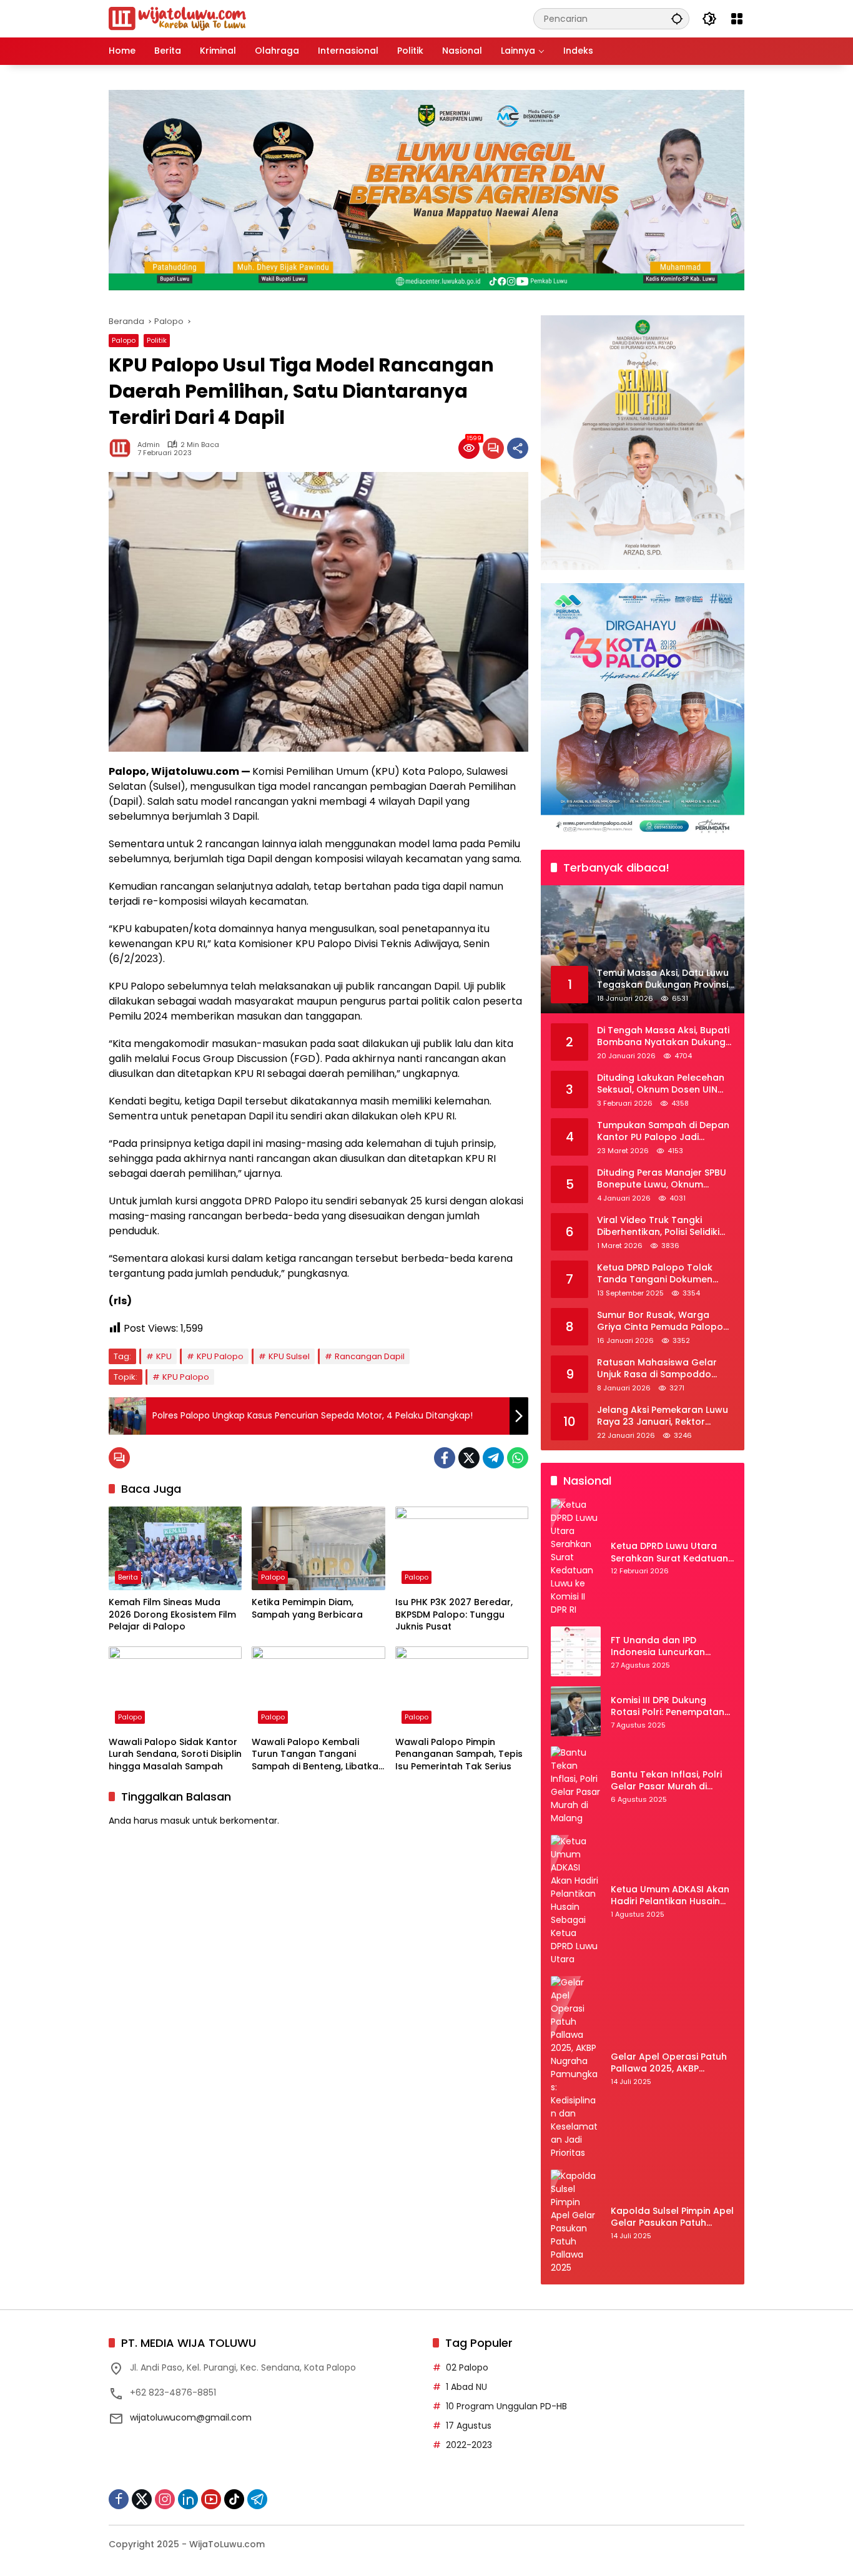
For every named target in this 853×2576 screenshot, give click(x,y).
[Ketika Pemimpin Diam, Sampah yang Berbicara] (318, 1548)
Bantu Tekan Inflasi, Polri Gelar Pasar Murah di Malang (666, 1781)
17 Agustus (469, 2426)
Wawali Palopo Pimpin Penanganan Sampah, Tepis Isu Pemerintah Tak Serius (459, 1754)
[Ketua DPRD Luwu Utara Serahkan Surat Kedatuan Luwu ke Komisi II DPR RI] (576, 1557)
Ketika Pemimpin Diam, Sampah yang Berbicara (307, 1609)
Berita (128, 1577)
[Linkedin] (188, 2499)
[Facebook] (445, 1458)
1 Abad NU (466, 2387)
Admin (149, 445)
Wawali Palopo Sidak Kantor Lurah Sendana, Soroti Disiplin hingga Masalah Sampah (175, 1754)
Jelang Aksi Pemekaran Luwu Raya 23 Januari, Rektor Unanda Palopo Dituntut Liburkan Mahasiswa (663, 1416)
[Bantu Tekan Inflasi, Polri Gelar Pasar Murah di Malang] (576, 1786)
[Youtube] (211, 2499)
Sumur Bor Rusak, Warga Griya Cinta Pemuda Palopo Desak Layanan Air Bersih (660, 1321)
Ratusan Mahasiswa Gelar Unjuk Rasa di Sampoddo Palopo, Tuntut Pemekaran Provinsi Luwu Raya (658, 1369)
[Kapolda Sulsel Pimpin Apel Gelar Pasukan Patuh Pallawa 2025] (576, 2222)
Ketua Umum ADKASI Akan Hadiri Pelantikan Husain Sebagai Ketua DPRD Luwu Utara (670, 1896)
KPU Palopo (220, 1356)
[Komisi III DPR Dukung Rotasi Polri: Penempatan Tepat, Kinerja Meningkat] (576, 1711)
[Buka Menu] (737, 19)
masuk (175, 1821)
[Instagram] (165, 2499)
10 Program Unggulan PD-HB (506, 2406)
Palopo (124, 340)
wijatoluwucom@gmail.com (191, 2417)
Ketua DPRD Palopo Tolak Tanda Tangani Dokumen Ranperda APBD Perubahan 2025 (659, 1274)
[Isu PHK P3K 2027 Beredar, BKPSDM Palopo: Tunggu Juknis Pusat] (462, 1548)
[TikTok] (234, 2499)
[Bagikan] (518, 448)
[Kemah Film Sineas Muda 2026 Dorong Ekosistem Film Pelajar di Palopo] (175, 1548)
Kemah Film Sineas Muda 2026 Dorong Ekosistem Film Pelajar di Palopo (172, 1615)
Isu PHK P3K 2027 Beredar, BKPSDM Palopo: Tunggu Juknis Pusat (454, 1615)
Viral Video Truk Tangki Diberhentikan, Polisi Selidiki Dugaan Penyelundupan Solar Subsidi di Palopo (665, 1227)
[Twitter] (469, 1458)
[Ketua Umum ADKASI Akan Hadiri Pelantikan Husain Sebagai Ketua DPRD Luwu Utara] (576, 1900)
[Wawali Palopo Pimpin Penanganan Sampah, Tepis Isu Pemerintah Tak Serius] (462, 1688)
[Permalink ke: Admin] (123, 448)
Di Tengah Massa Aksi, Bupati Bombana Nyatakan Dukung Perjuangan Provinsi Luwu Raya (663, 1037)
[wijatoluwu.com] (177, 18)
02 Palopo (467, 2367)
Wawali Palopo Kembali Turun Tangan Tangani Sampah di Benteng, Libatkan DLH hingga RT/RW (318, 1755)
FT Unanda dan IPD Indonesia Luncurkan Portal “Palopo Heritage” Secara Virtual (667, 1647)
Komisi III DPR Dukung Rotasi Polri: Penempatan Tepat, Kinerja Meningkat (668, 1707)
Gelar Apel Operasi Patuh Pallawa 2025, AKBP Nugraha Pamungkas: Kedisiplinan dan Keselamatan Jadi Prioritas (672, 2063)
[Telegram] (493, 1458)
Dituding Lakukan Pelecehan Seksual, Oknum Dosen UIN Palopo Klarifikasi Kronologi (661, 1084)
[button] (677, 18)
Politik (157, 340)
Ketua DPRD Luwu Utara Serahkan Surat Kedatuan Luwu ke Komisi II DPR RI (669, 1552)
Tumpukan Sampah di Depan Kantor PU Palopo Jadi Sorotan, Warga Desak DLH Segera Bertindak (663, 1132)
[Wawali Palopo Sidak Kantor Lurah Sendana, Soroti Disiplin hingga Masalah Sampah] (175, 1688)
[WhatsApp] (518, 1458)
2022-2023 (469, 2445)
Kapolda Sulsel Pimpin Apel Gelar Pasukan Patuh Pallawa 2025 (672, 2217)
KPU (164, 1356)
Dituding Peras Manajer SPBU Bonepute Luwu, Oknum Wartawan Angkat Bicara (662, 1179)
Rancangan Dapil (370, 1356)
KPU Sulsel (289, 1356)
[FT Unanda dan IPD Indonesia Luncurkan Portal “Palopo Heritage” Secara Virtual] (576, 1651)
